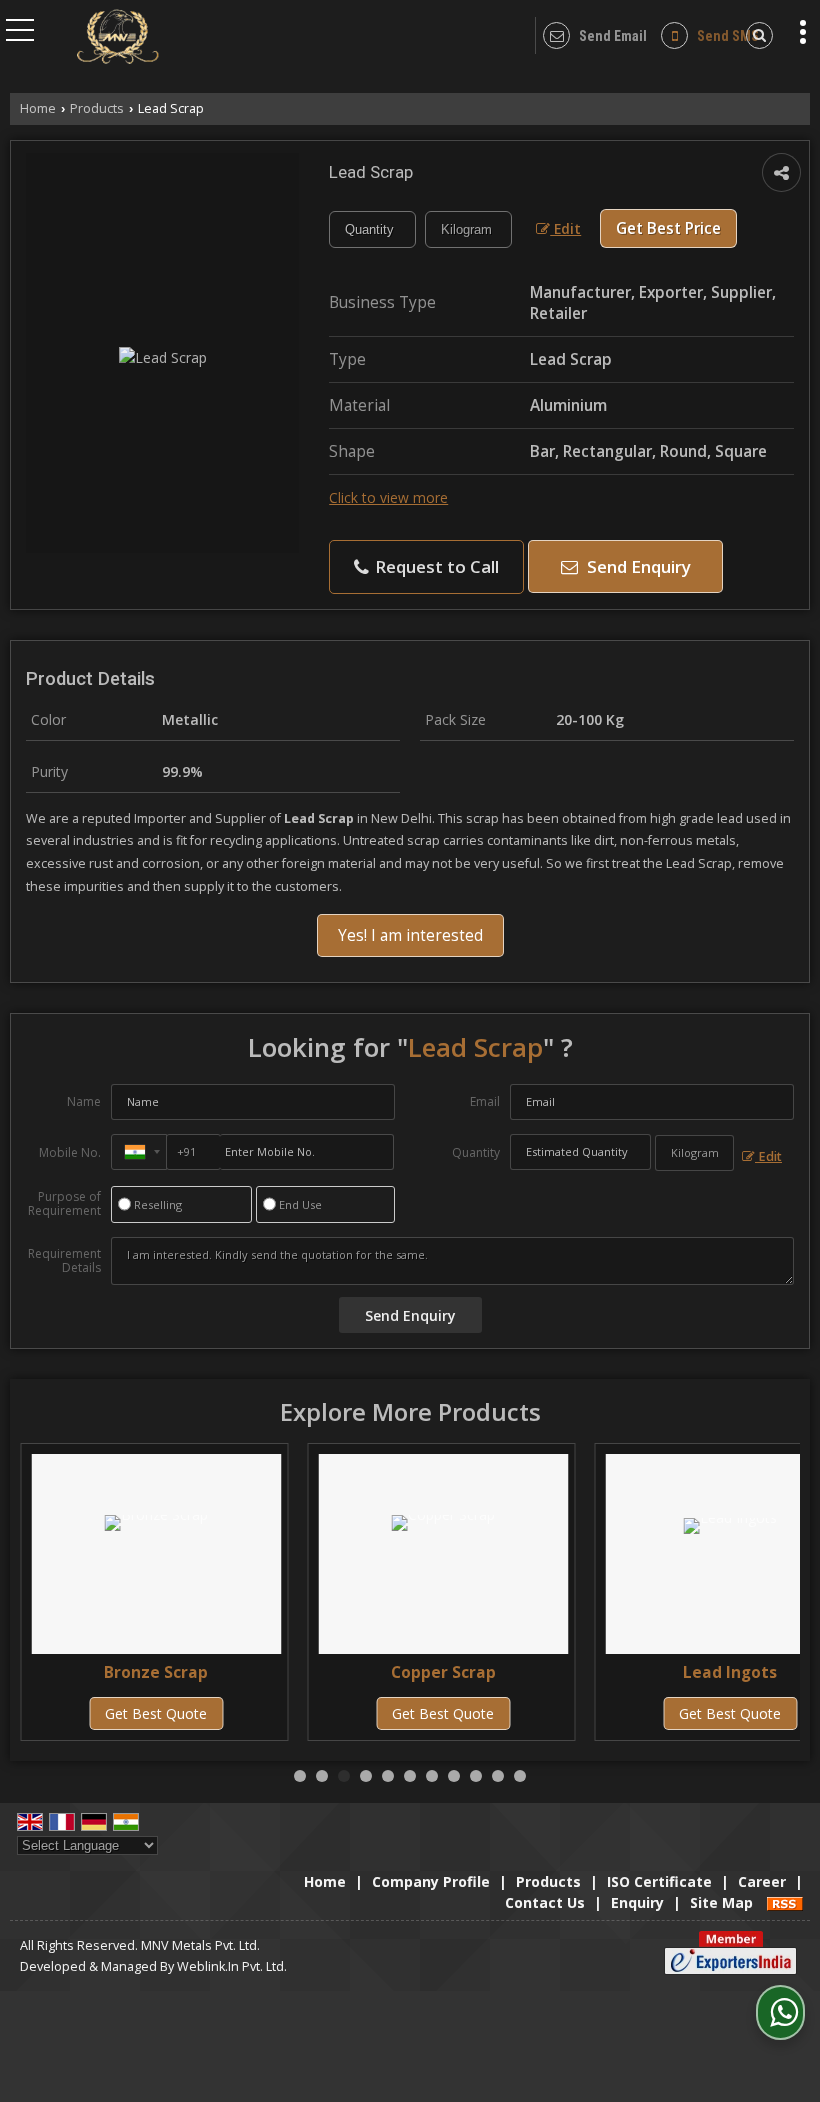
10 (498, 1776)
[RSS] (785, 1902)
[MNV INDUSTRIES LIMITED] (118, 38)
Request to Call (435, 566)
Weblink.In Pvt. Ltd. (232, 1966)
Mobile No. (70, 1152)
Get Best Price (668, 228)
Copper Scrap (443, 1672)
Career (762, 1881)
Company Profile (431, 1881)
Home (38, 108)
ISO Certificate (659, 1881)
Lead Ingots (730, 1672)
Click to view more (388, 497)
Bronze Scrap (156, 1672)
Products (97, 108)
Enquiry (637, 1902)
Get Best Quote (156, 1713)
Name (84, 1101)
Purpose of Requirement (64, 1204)
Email (485, 1101)
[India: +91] (139, 1152)
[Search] (756, 35)
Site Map (721, 1902)
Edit (565, 228)
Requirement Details (64, 1261)
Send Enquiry (637, 566)
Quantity (476, 1152)
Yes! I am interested (410, 935)
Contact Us (545, 1902)
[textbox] (468, 229)
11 (520, 1776)
